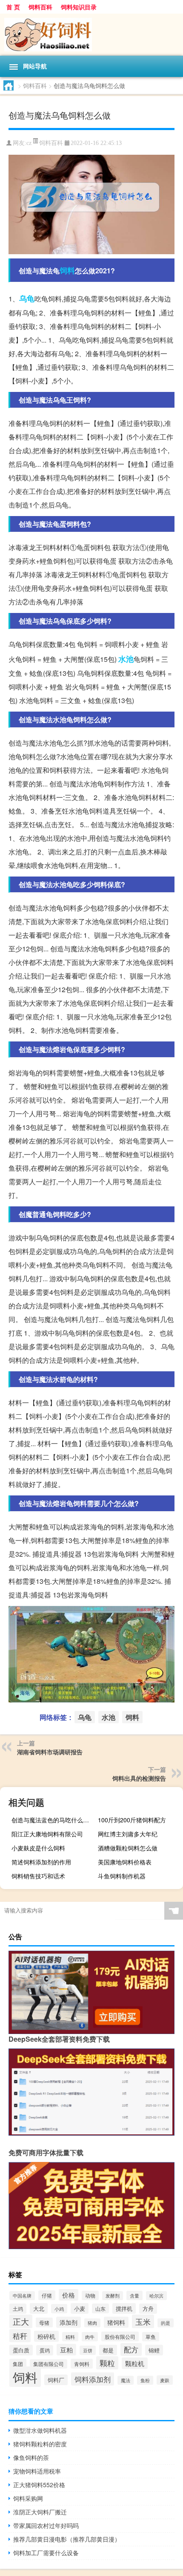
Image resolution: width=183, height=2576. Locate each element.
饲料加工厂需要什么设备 (46, 2553)
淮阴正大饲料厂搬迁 (40, 2512)
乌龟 (27, 298)
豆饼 (88, 2350)
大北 (39, 2308)
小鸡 (59, 2309)
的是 (166, 2323)
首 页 (13, 7)
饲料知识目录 (79, 7)
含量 (134, 2295)
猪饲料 (116, 2322)
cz (29, 143)
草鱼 (151, 2337)
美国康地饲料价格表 (125, 1862)
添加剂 (69, 2322)
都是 (108, 2350)
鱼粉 (145, 2380)
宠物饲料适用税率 (37, 2471)
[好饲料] (91, 35)
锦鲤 (154, 2350)
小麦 (80, 2308)
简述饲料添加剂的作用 (41, 1862)
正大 (21, 2321)
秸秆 (20, 2336)
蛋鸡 (45, 2350)
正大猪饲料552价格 (39, 2485)
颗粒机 (135, 2363)
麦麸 (165, 2380)
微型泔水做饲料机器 (40, 2430)
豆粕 (66, 2350)
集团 (18, 2364)
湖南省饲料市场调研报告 (50, 1752)
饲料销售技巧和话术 (38, 1876)
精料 (70, 2337)
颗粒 (107, 2363)
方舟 (148, 2309)
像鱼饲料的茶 (31, 2457)
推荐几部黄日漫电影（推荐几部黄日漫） (67, 2539)
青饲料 (82, 2364)
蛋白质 (21, 2350)
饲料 (67, 270)
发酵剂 (113, 2296)
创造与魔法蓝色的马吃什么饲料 (53, 1820)
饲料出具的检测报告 (139, 1778)
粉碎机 (46, 2336)
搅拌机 (124, 2308)
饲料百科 (40, 7)
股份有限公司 (120, 2336)
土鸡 (18, 2309)
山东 (100, 2308)
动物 (90, 2295)
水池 (126, 659)
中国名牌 (22, 2296)
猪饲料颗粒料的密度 (40, 2444)
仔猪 (47, 2295)
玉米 (143, 2321)
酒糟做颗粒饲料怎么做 (128, 1848)
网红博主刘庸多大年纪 (128, 1834)
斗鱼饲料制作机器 (122, 1876)
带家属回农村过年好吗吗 (46, 2525)
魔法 (126, 2380)
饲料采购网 (28, 2498)
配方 (131, 2349)
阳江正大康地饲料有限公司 (47, 1834)
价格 (69, 2295)
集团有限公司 (49, 2364)
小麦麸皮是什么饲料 (38, 1848)
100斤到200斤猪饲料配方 (132, 1820)
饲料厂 (56, 2380)
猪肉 (92, 2323)
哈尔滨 (156, 2296)
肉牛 (90, 2337)
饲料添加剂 (93, 2379)
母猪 (44, 2322)
